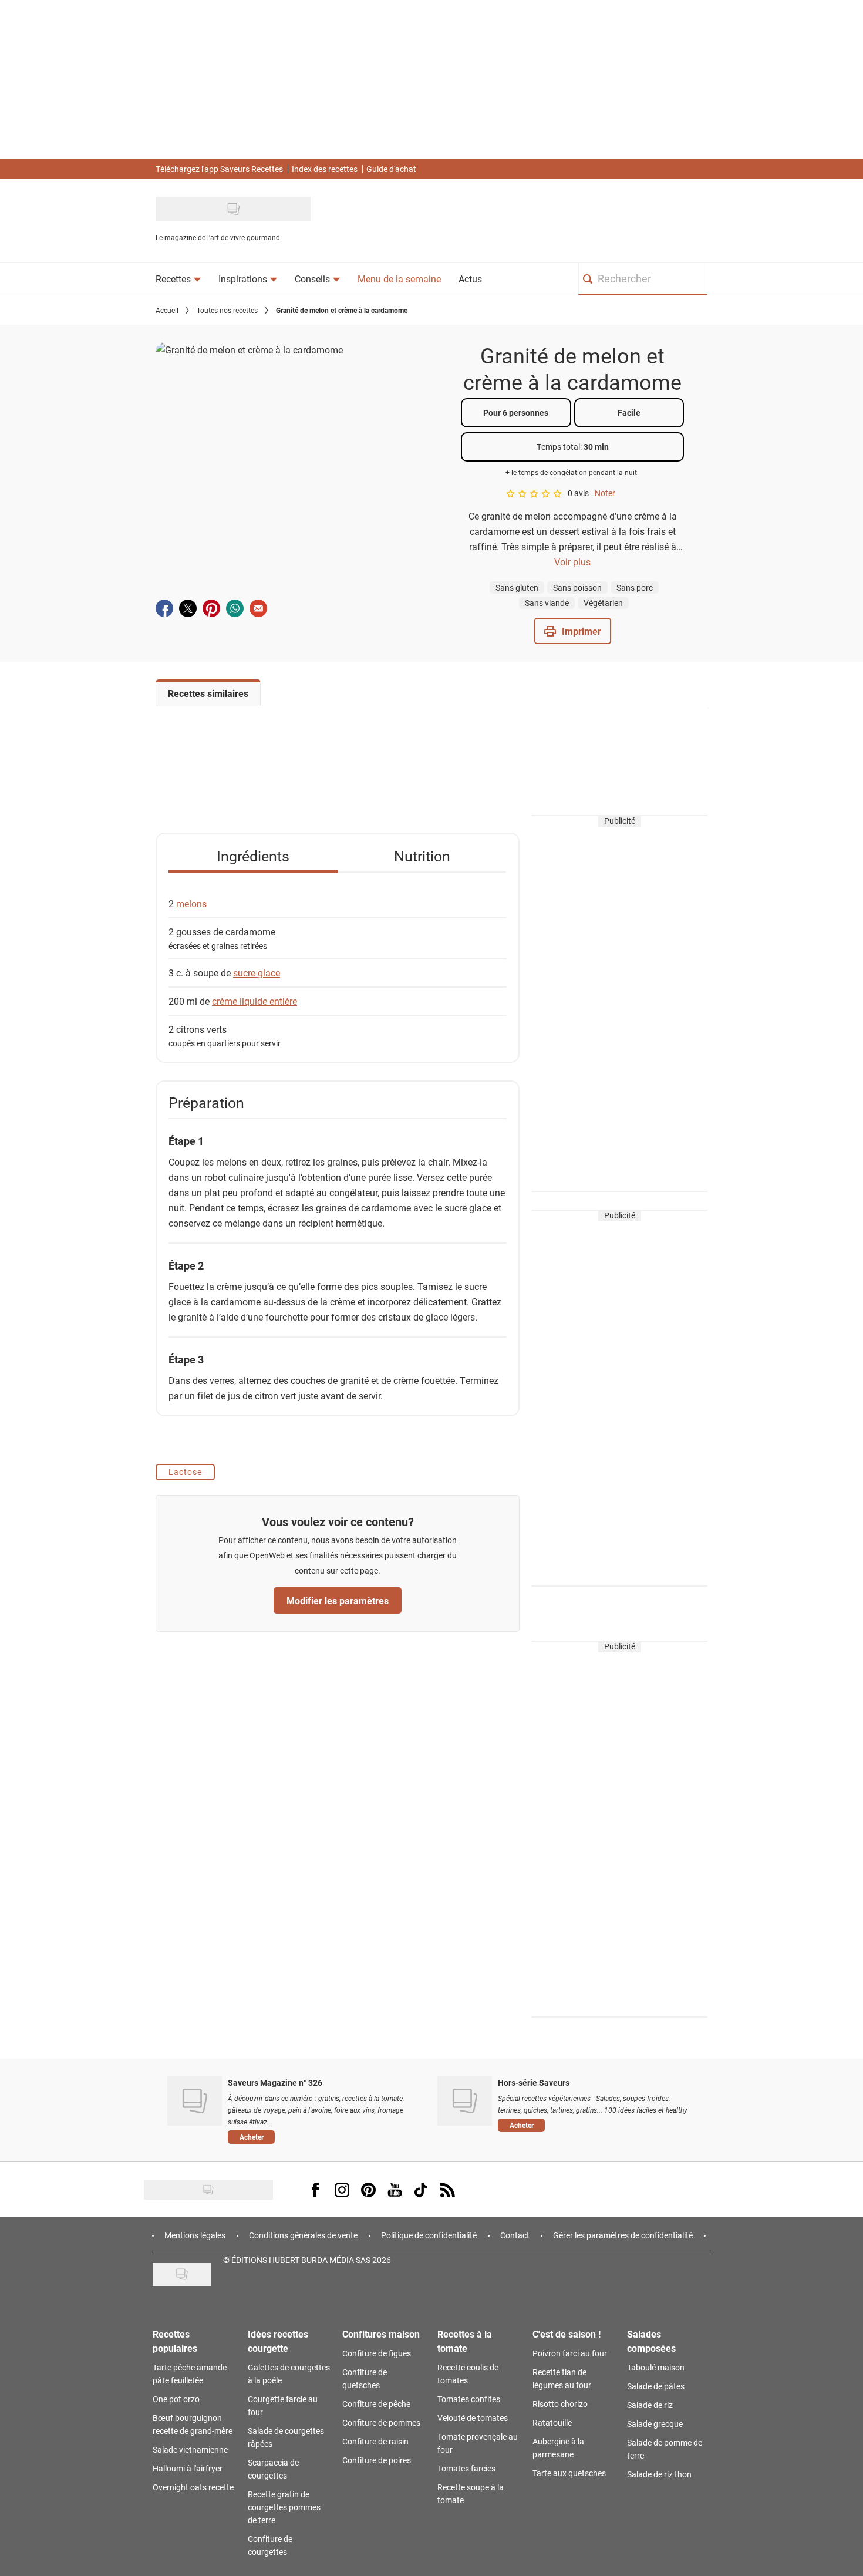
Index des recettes (325, 169)
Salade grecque (655, 2424)
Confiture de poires (377, 2460)
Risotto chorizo (560, 2404)
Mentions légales (195, 2235)
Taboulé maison (656, 2367)
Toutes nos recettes (227, 310)
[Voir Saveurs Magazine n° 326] (195, 2101)
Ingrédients (253, 856)
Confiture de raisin (375, 2441)
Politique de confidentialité (429, 2235)
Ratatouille (552, 2422)
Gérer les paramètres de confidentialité (623, 2235)
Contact (515, 2235)
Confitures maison (381, 2334)
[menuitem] (178, 279)
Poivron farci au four (570, 2353)
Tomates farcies (466, 2468)
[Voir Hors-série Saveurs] (465, 2101)
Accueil (167, 310)
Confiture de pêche (376, 2404)
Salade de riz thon (659, 2474)
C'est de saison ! (567, 2334)
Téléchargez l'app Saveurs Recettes (219, 169)
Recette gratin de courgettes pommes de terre (284, 2507)
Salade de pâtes (656, 2386)
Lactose (185, 1472)
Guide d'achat (391, 169)
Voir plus (572, 562)
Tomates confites (469, 2399)
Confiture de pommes (381, 2422)
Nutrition (422, 856)
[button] (573, 631)
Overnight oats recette (193, 2487)
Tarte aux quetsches (569, 2473)
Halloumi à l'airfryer (188, 2468)
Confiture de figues (377, 2353)
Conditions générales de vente (303, 2235)
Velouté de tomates (473, 2418)
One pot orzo (176, 2399)
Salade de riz (650, 2405)
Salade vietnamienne (190, 2449)
